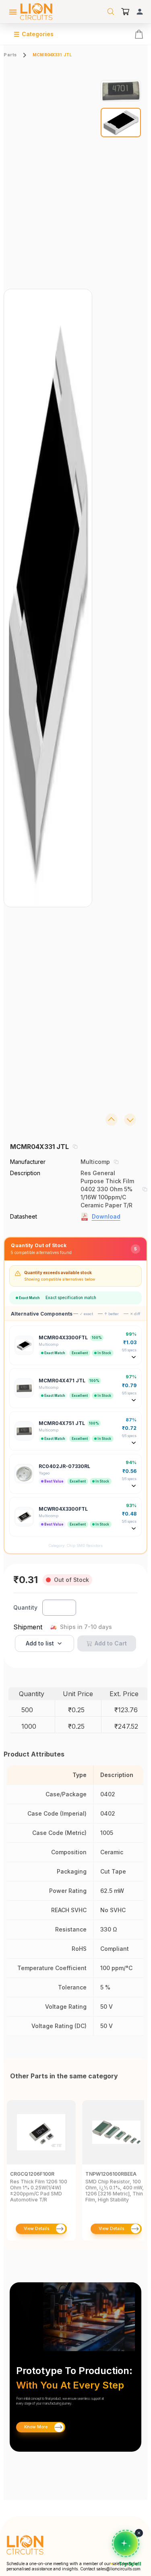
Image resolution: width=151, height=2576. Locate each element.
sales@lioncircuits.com (118, 2569)
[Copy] (75, 1147)
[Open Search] (111, 12)
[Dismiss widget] (139, 2533)
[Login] (140, 12)
